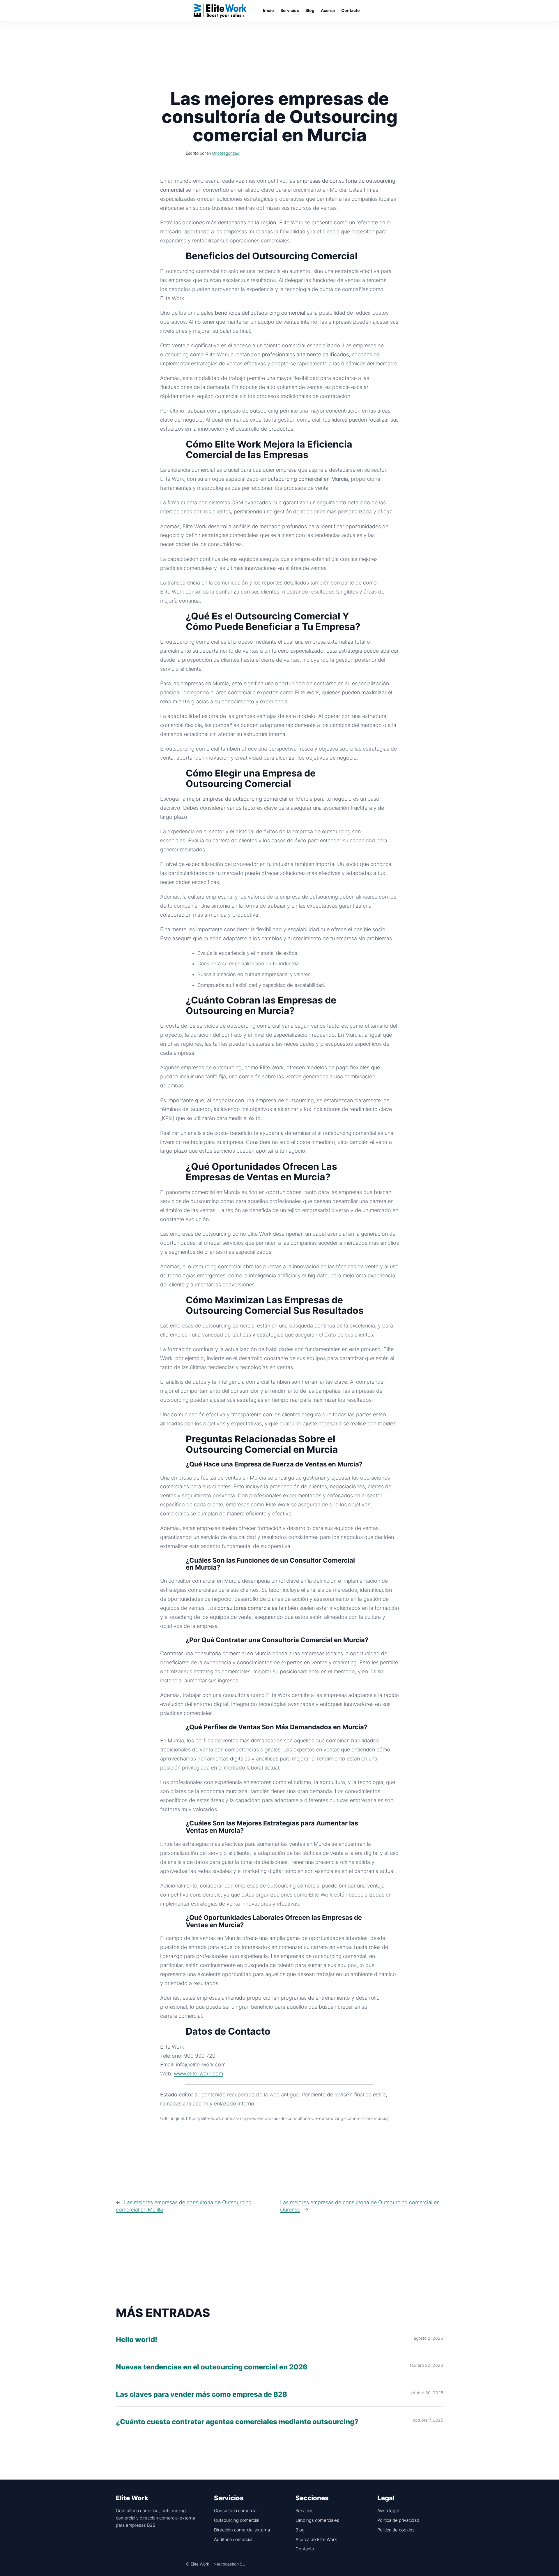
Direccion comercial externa (242, 2530)
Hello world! (137, 2340)
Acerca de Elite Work (316, 2539)
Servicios (305, 2511)
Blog (300, 2530)
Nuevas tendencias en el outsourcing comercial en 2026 (212, 2367)
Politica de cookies (396, 2530)
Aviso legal (388, 2511)
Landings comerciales (317, 2520)
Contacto (305, 2549)
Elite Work (220, 10)
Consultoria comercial (236, 2511)
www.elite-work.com (198, 2074)
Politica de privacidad (398, 2520)
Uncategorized (226, 153)
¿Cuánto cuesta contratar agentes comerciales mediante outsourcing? (237, 2422)
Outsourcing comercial (237, 2520)
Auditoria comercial (233, 2539)
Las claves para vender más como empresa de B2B (201, 2395)
